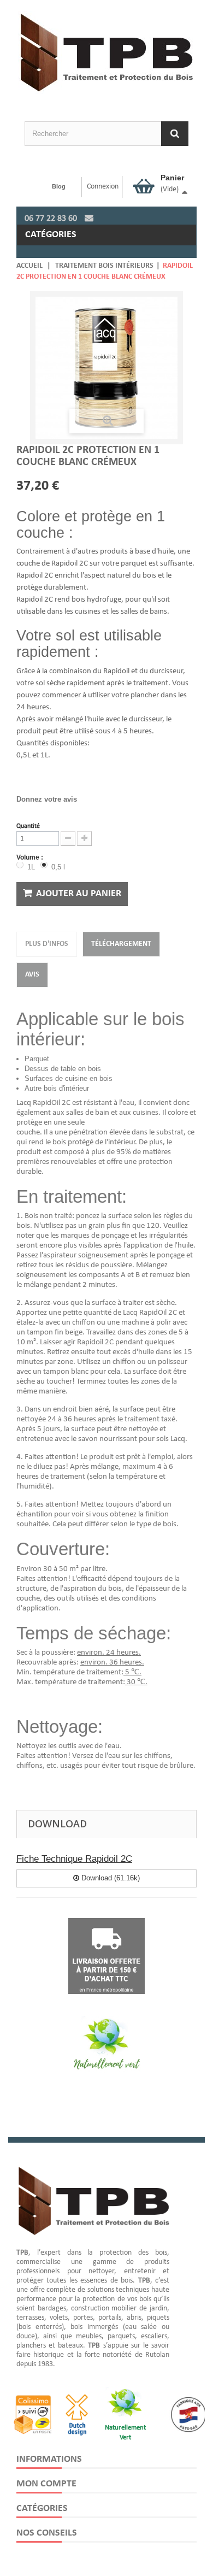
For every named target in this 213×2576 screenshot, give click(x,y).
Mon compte (46, 2484)
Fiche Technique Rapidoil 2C (74, 1859)
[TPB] (106, 47)
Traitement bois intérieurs (104, 266)
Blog (59, 186)
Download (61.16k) (110, 1878)
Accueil (29, 266)
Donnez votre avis (47, 799)
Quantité (28, 826)
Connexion (103, 187)
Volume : (31, 857)
